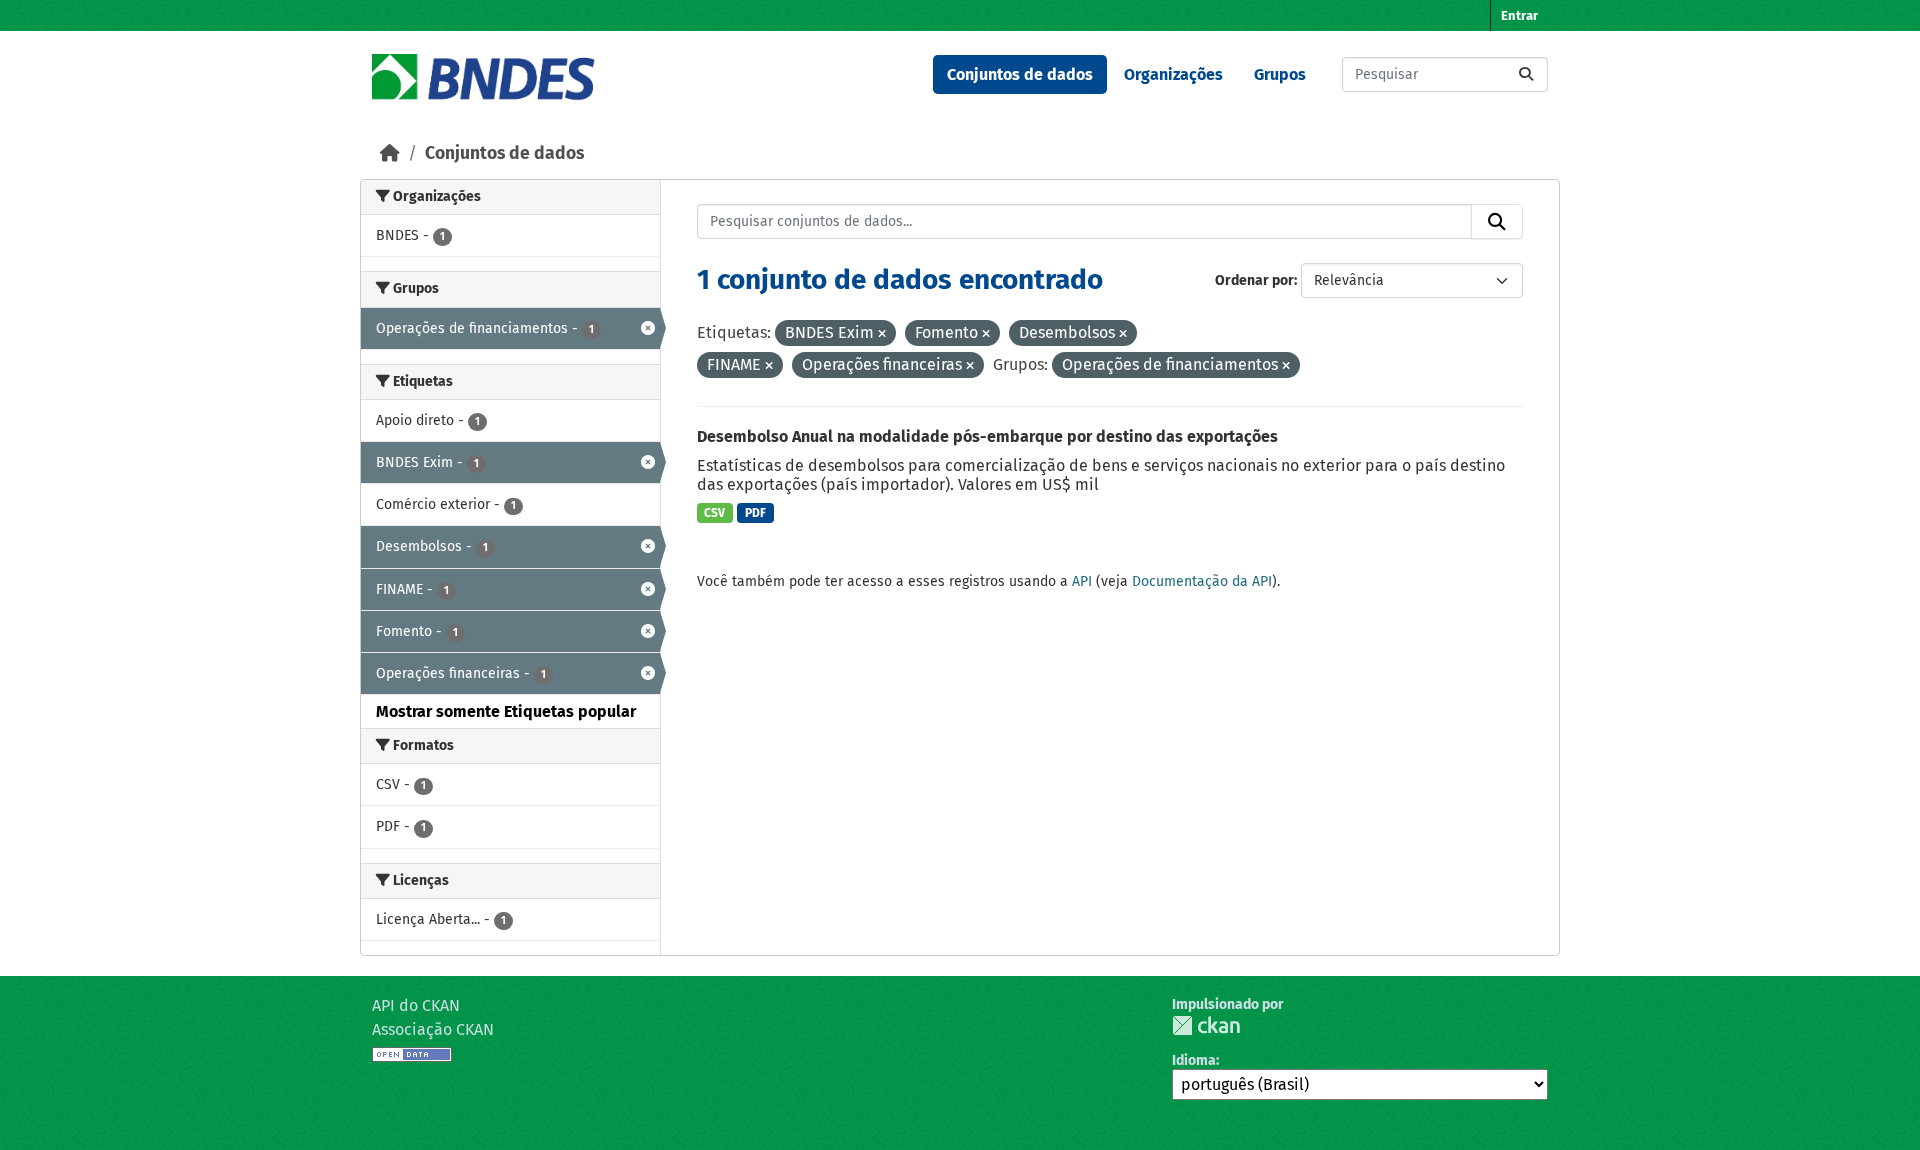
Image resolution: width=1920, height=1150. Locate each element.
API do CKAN (416, 1005)
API (1082, 581)
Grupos (1280, 74)
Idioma (1194, 1060)
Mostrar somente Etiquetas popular (506, 711)
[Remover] (882, 334)
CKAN (1206, 1025)
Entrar (1519, 15)
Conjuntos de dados (1020, 74)
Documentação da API (1202, 581)
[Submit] (1526, 74)
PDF (755, 513)
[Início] (390, 153)
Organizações (1173, 74)
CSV (714, 513)
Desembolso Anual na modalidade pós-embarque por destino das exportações (987, 436)
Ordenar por (1254, 280)
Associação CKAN (433, 1029)
